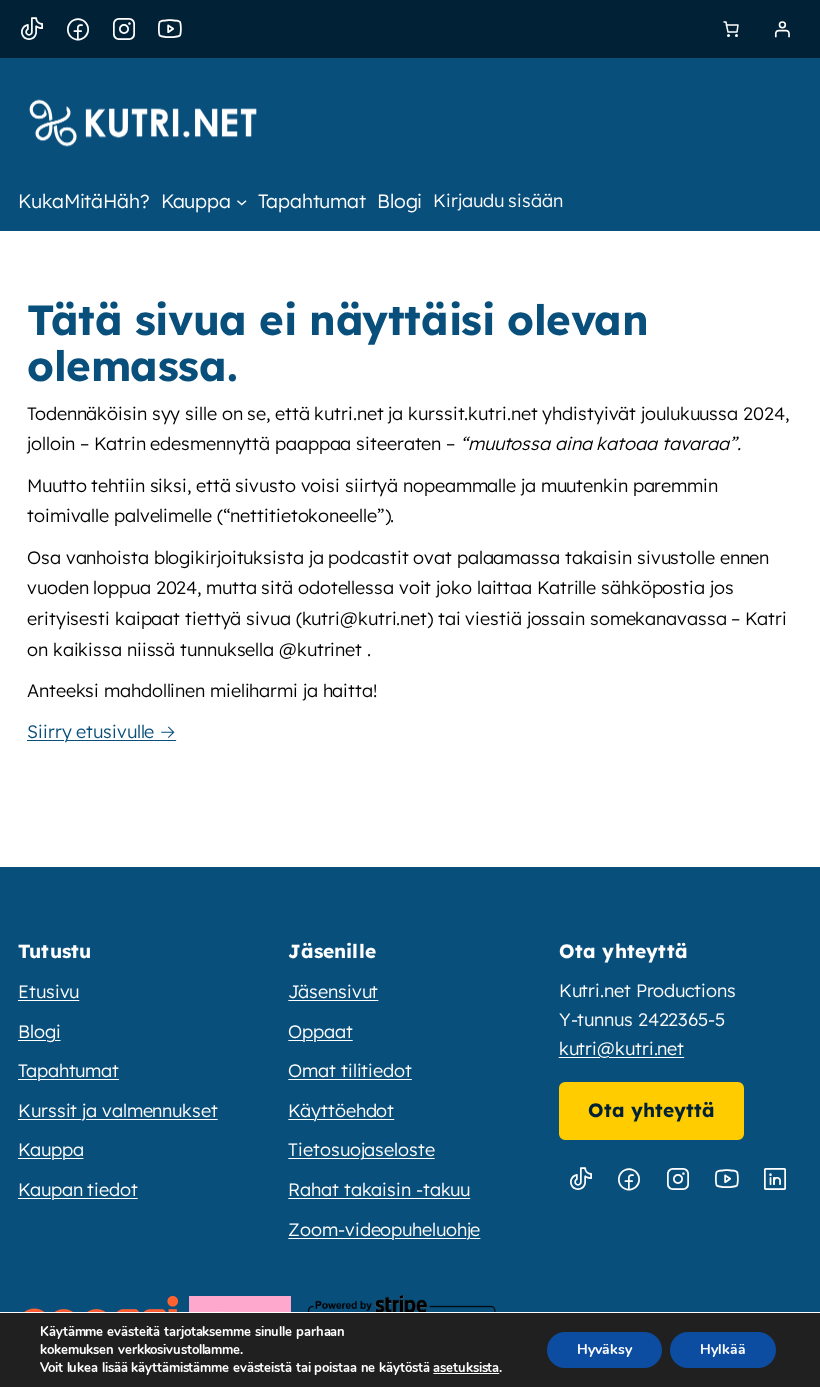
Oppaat (320, 1031)
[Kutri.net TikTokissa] (581, 1180)
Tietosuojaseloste (361, 1149)
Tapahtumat (68, 1070)
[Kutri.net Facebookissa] (629, 1180)
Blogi (39, 1031)
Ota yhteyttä (651, 1110)
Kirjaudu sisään (498, 200)
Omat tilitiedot (350, 1070)
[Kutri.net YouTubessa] (726, 1180)
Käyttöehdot (341, 1110)
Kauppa (50, 1149)
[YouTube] (169, 29)
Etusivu (48, 991)
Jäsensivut (333, 991)
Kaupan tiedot (78, 1189)
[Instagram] (124, 29)
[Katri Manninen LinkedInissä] (775, 1180)
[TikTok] (32, 29)
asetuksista (466, 1368)
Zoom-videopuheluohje (384, 1229)
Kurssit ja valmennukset (118, 1110)
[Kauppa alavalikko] (241, 200)
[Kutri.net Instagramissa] (678, 1180)
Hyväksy (604, 1349)
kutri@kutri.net (622, 1048)
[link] (731, 29)
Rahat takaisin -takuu (379, 1189)
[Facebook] (78, 29)
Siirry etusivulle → (101, 731)
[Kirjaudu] (782, 29)
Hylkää (723, 1349)
